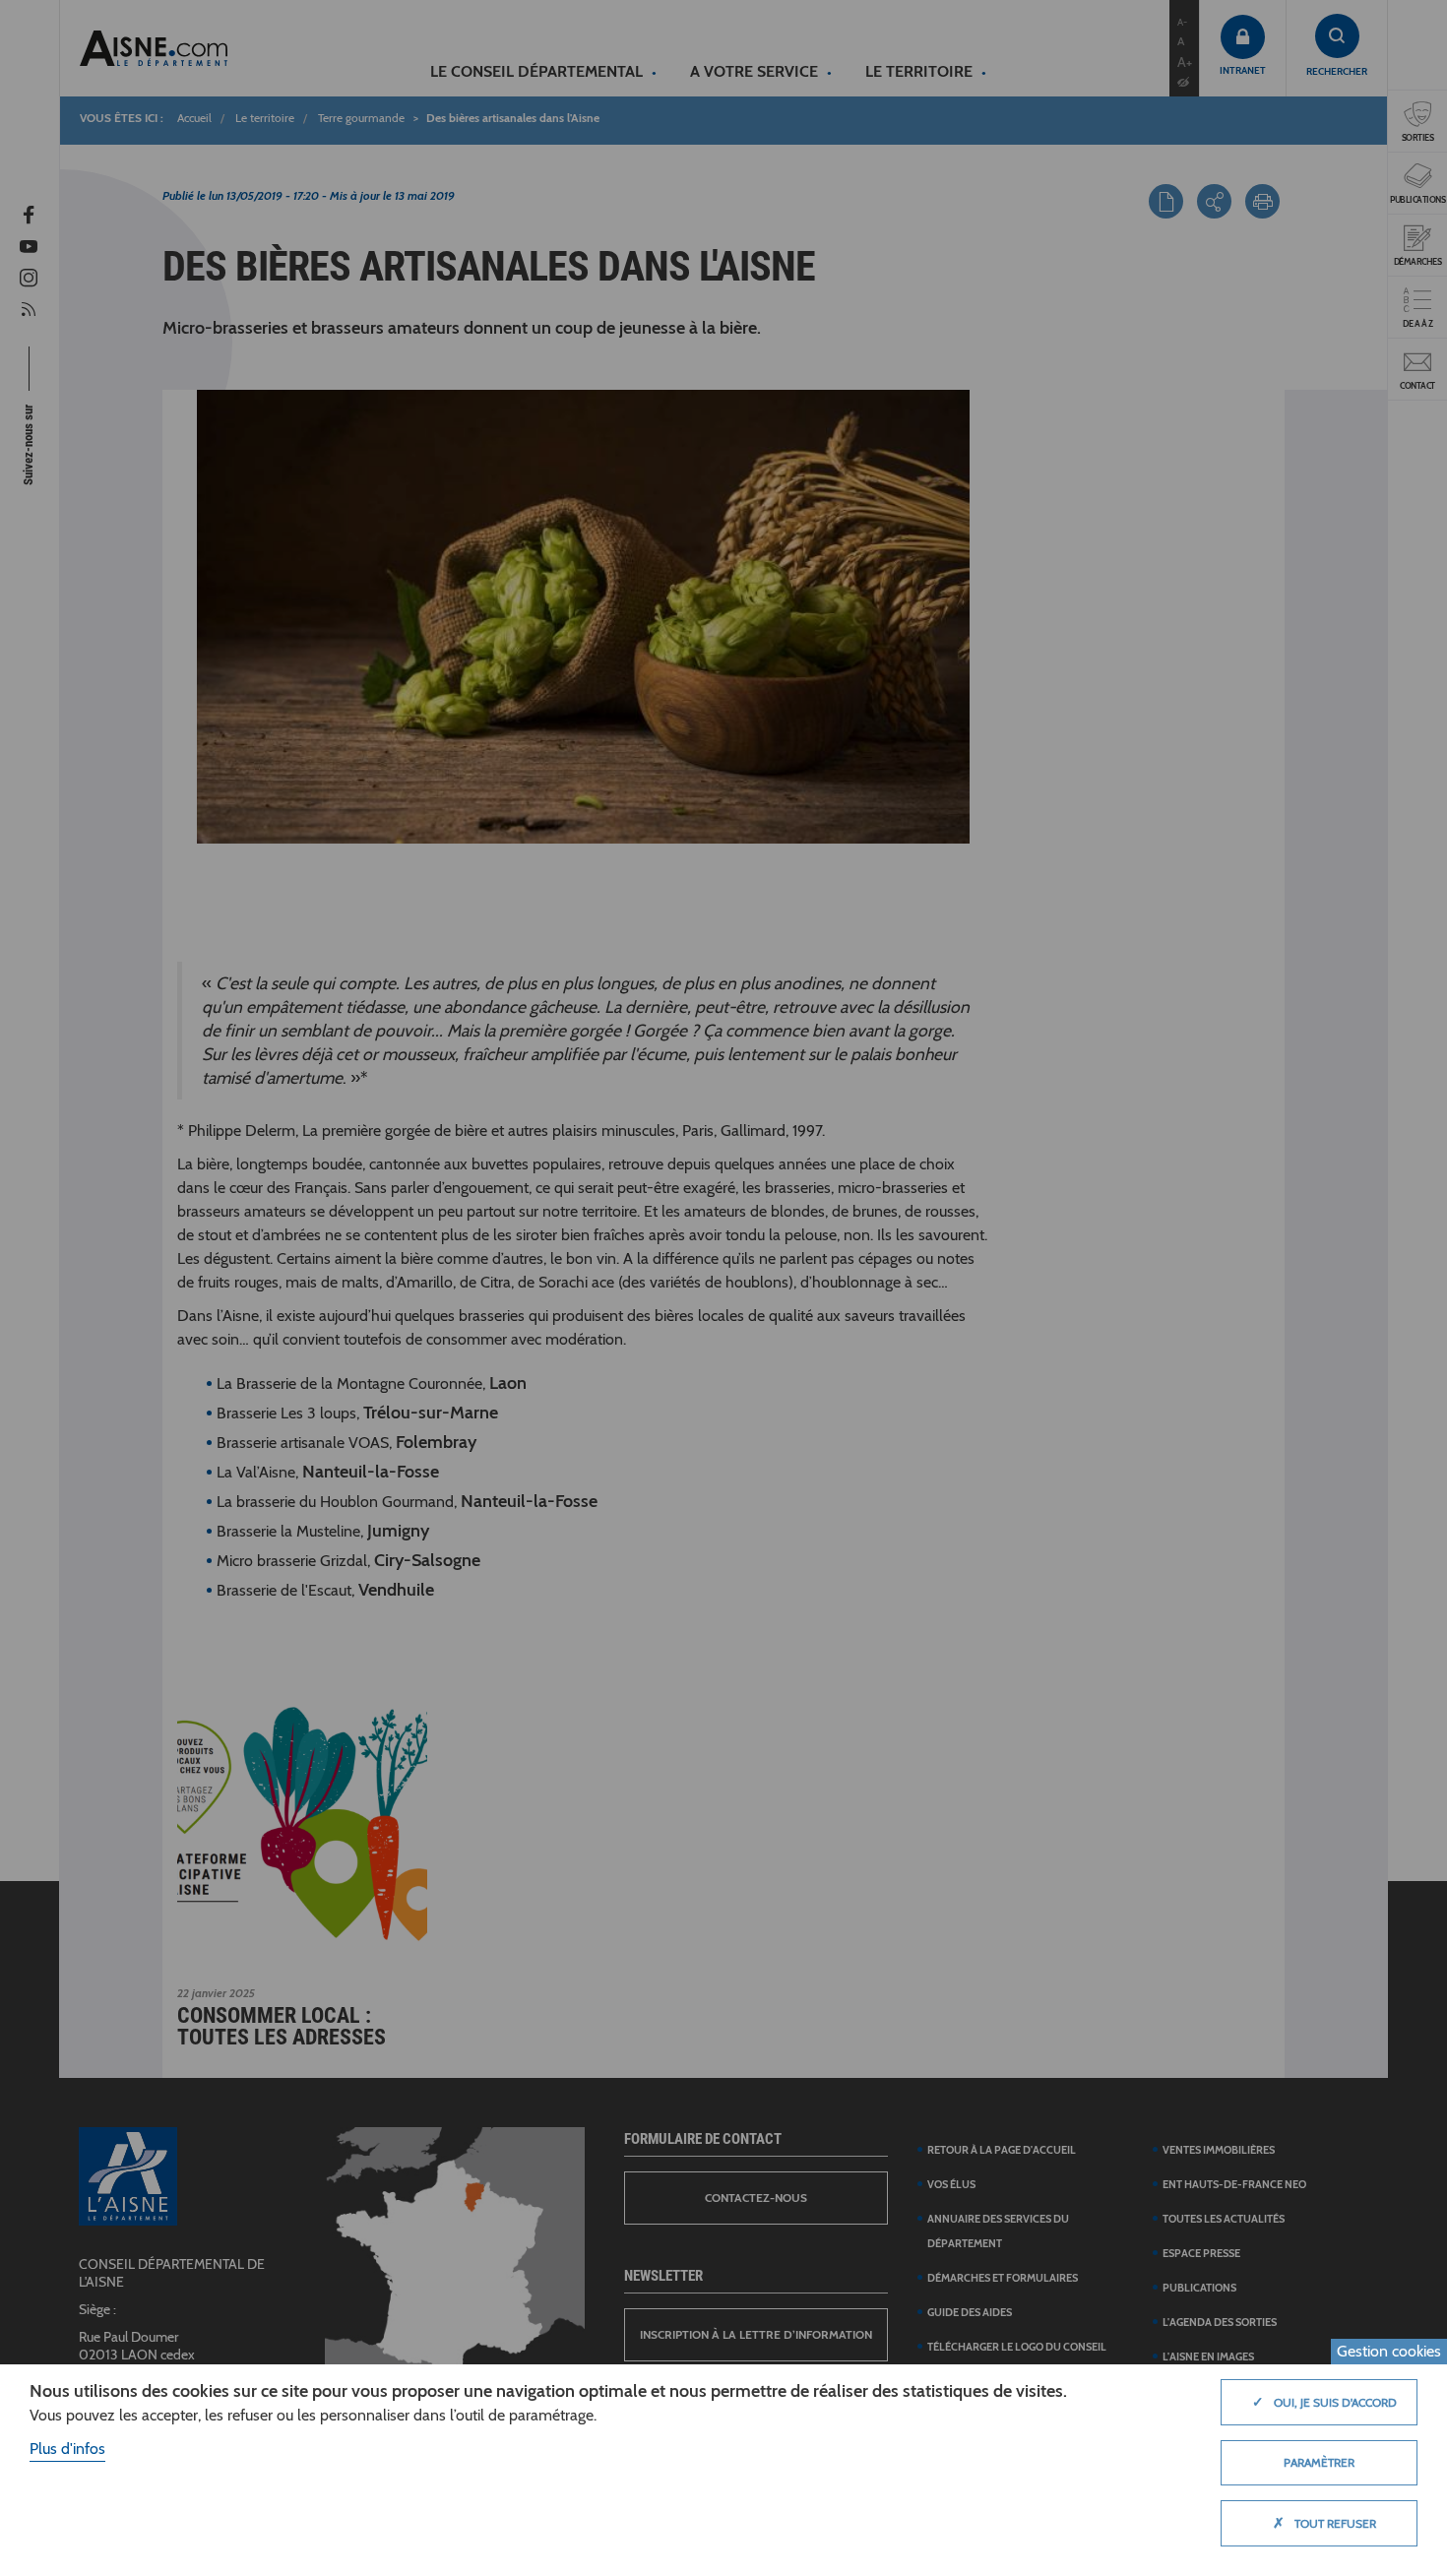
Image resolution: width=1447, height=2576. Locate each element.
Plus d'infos (67, 2449)
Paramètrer (1319, 2462)
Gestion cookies (1389, 2351)
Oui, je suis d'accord (1324, 2402)
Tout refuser (1324, 2523)
